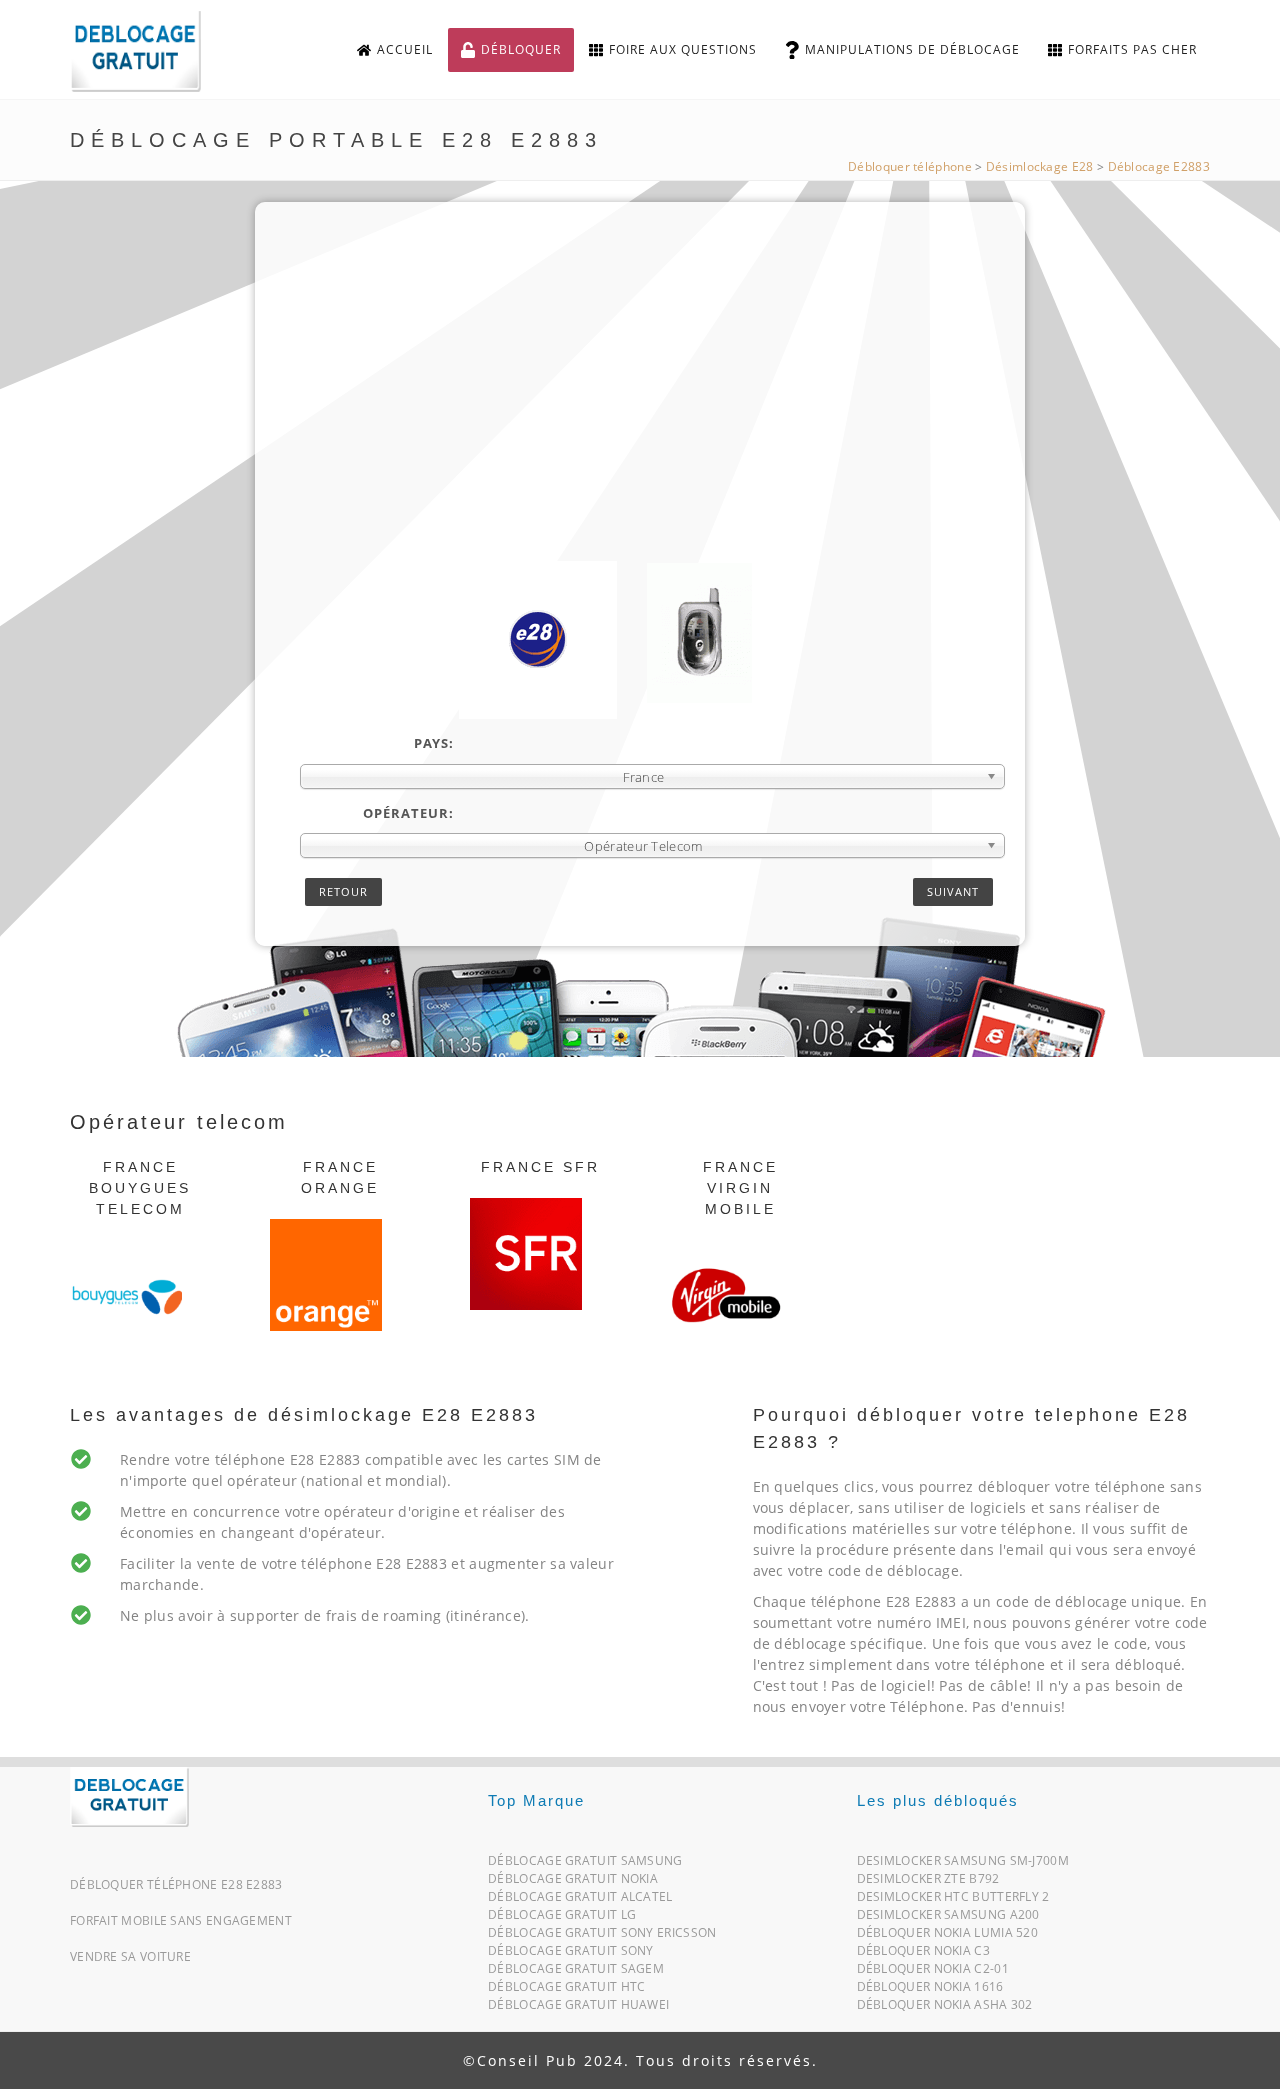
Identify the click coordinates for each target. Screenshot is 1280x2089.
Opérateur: (408, 813)
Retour (343, 891)
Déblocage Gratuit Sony (571, 1954)
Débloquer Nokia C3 (923, 1954)
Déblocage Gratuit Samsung (585, 1864)
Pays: (434, 743)
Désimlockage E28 (1040, 166)
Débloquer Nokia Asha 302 (945, 2008)
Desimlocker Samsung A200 (948, 1918)
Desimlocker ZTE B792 (928, 1882)
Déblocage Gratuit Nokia (573, 1882)
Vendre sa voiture (130, 1956)
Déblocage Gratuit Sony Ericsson (602, 1936)
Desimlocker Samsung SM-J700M (963, 1864)
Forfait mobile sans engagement (181, 1920)
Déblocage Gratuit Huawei (578, 2008)
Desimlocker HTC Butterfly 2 (953, 1900)
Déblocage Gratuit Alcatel (580, 1900)
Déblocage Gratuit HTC (566, 1990)
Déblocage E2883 (1159, 166)
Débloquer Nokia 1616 (930, 1990)
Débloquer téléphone (910, 166)
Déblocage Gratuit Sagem (576, 1972)
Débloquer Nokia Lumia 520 (948, 1936)
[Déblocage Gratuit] (129, 1795)
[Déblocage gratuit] (152, 50)
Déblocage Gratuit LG (562, 1918)
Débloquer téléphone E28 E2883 (176, 1884)
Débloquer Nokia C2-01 (933, 1972)
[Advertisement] (652, 411)
